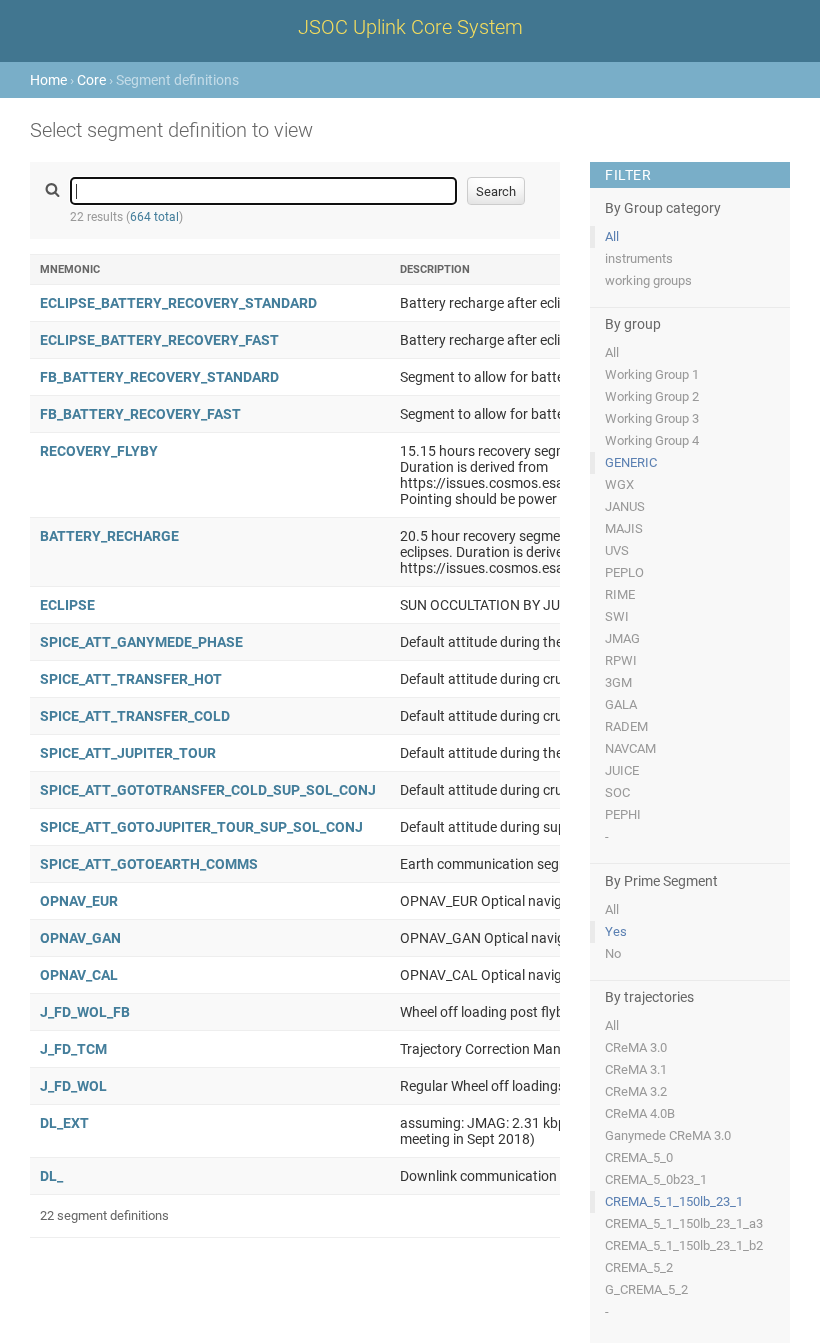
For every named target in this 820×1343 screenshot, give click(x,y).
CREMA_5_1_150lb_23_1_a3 (684, 1223)
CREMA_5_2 (639, 1267)
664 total (154, 217)
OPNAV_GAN (80, 938)
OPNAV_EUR (79, 901)
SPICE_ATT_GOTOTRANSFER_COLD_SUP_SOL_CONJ (208, 790)
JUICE (622, 770)
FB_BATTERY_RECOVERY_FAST (140, 414)
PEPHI (623, 814)
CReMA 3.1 (636, 1069)
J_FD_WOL (73, 1086)
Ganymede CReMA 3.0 (668, 1135)
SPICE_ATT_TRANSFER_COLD (135, 716)
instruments (639, 258)
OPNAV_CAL (79, 975)
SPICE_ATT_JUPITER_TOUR (128, 753)
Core (91, 80)
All (612, 236)
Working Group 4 (652, 440)
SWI (617, 616)
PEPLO (624, 572)
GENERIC (631, 462)
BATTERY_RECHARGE (109, 536)
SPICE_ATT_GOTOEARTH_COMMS (149, 864)
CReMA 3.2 (636, 1091)
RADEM (626, 726)
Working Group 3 (652, 418)
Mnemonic (70, 269)
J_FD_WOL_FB (85, 1012)
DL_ (51, 1176)
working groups (648, 280)
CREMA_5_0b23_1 (656, 1179)
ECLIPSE (67, 605)
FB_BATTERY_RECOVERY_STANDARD (159, 377)
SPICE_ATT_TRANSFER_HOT (131, 679)
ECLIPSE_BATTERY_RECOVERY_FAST (159, 340)
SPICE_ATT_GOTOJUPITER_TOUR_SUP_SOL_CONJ (201, 827)
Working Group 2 (652, 396)
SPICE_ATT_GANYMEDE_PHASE (141, 642)
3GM (618, 682)
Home (48, 80)
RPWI (621, 660)
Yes (616, 931)
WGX (619, 484)
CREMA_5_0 (639, 1157)
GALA (621, 704)
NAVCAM (630, 748)
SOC (617, 792)
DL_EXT (64, 1123)
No (613, 953)
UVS (617, 550)
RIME (620, 594)
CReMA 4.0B (640, 1113)
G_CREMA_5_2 (646, 1289)
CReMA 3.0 (636, 1047)
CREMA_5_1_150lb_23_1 (674, 1201)
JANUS (625, 506)
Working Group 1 (652, 374)
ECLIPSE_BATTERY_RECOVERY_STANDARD (178, 303)
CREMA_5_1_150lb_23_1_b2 (684, 1245)
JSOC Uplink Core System (410, 27)
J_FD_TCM (73, 1049)
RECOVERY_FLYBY (99, 451)
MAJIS (624, 528)
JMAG (622, 638)
